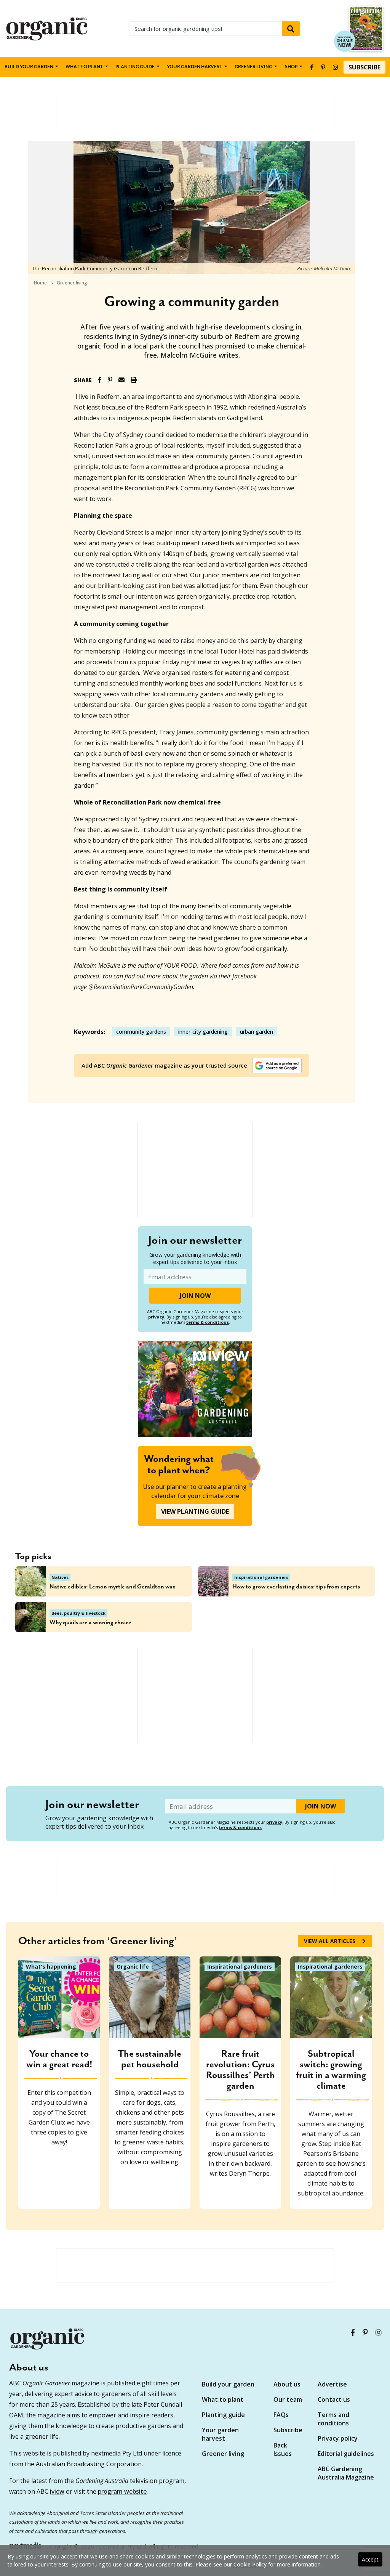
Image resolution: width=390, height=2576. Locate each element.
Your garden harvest (220, 2434)
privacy (156, 1317)
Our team (288, 2399)
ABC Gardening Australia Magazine (346, 2473)
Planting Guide (135, 67)
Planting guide (223, 2415)
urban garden (257, 1032)
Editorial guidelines (346, 2454)
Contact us (334, 2399)
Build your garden (29, 67)
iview (57, 2491)
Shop (291, 67)
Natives (60, 1577)
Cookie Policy (250, 2564)
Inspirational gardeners (261, 1577)
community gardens (141, 1032)
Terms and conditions (333, 2419)
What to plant (84, 67)
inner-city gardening (203, 1032)
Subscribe (364, 67)
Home (40, 283)
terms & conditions (208, 1322)
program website (122, 2491)
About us (287, 2384)
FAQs (281, 2415)
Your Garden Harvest (195, 67)
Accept (370, 2559)
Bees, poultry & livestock (78, 1613)
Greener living (253, 67)
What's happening (51, 1967)
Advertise (332, 2384)
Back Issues (283, 2449)
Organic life (133, 1967)
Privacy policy (338, 2438)
